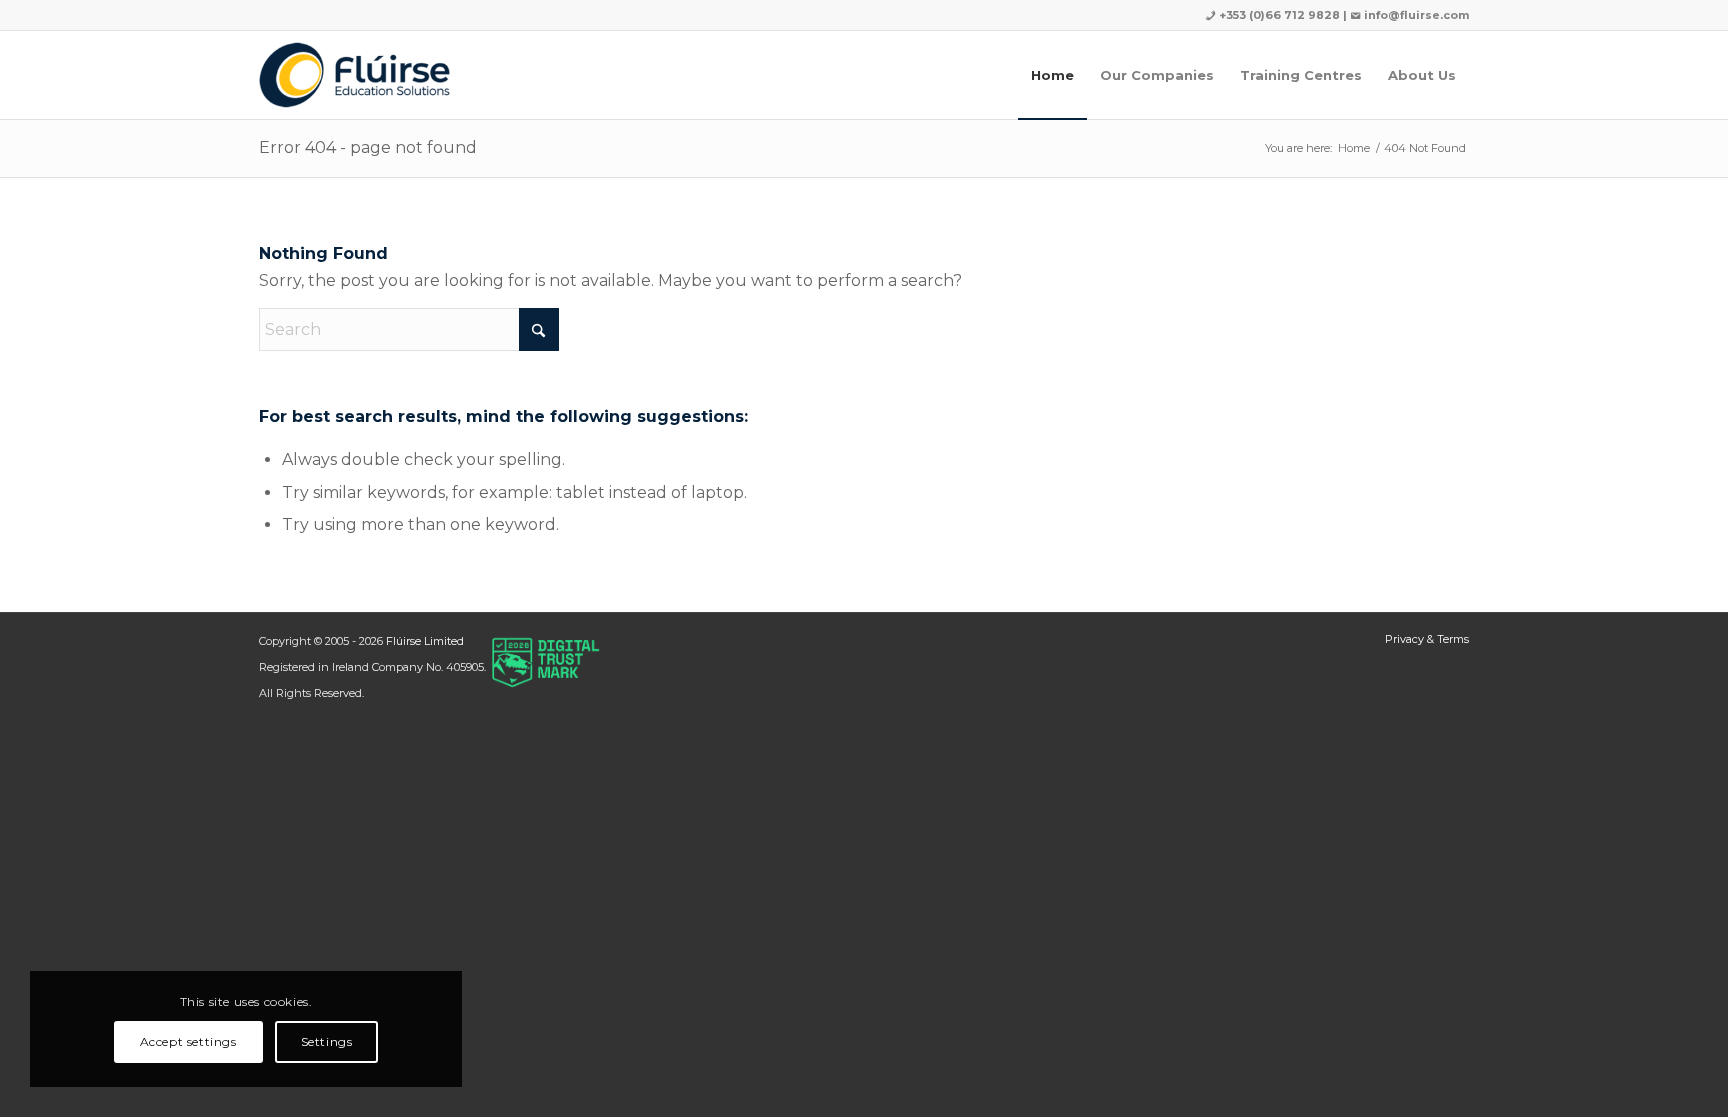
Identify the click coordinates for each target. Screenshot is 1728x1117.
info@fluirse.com (1416, 15)
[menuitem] (1052, 75)
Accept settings (188, 1041)
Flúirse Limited (425, 641)
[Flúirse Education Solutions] (354, 75)
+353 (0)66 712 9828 (1278, 15)
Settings (327, 1041)
